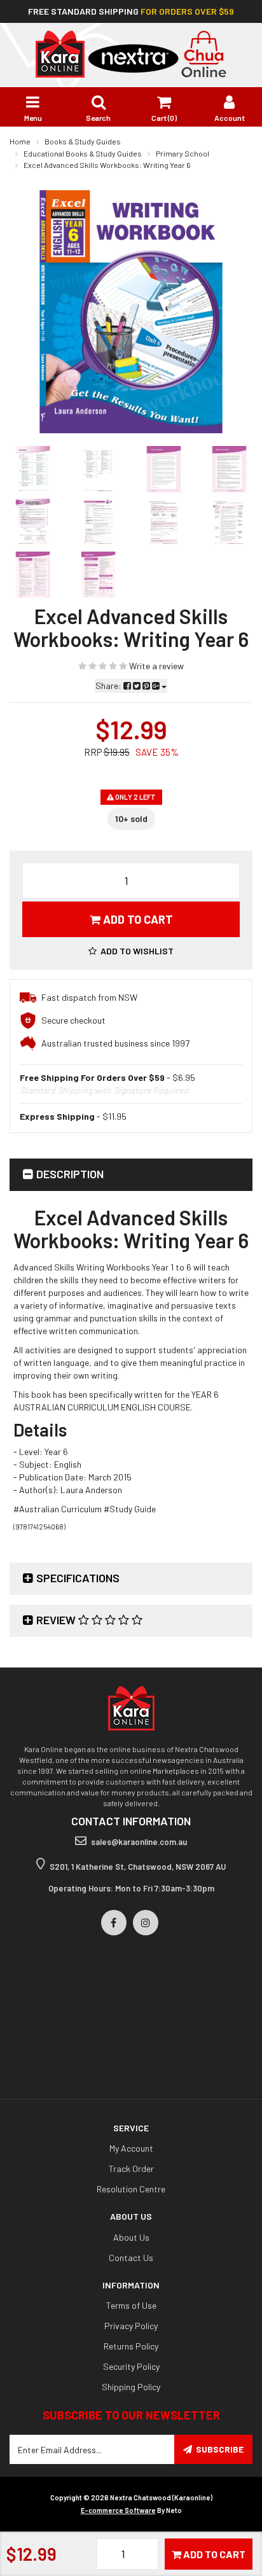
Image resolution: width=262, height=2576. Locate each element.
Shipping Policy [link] (131, 2387)
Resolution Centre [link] (131, 2189)
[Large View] (33, 469)
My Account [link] (131, 2148)
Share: (109, 686)
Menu (33, 118)
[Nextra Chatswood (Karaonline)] (131, 53)
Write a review (155, 666)
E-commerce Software (118, 2510)
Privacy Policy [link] (131, 2326)
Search (98, 118)
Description (70, 1174)
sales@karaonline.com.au (139, 1842)
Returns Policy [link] (131, 2346)
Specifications (78, 1578)
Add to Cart (137, 919)
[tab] (131, 1175)
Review (57, 1620)
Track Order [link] (131, 2169)
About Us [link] (131, 2237)
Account (230, 118)
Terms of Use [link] (131, 2305)
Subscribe (220, 2449)
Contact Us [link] (131, 2258)
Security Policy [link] (131, 2366)
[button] (131, 951)
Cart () (164, 118)
